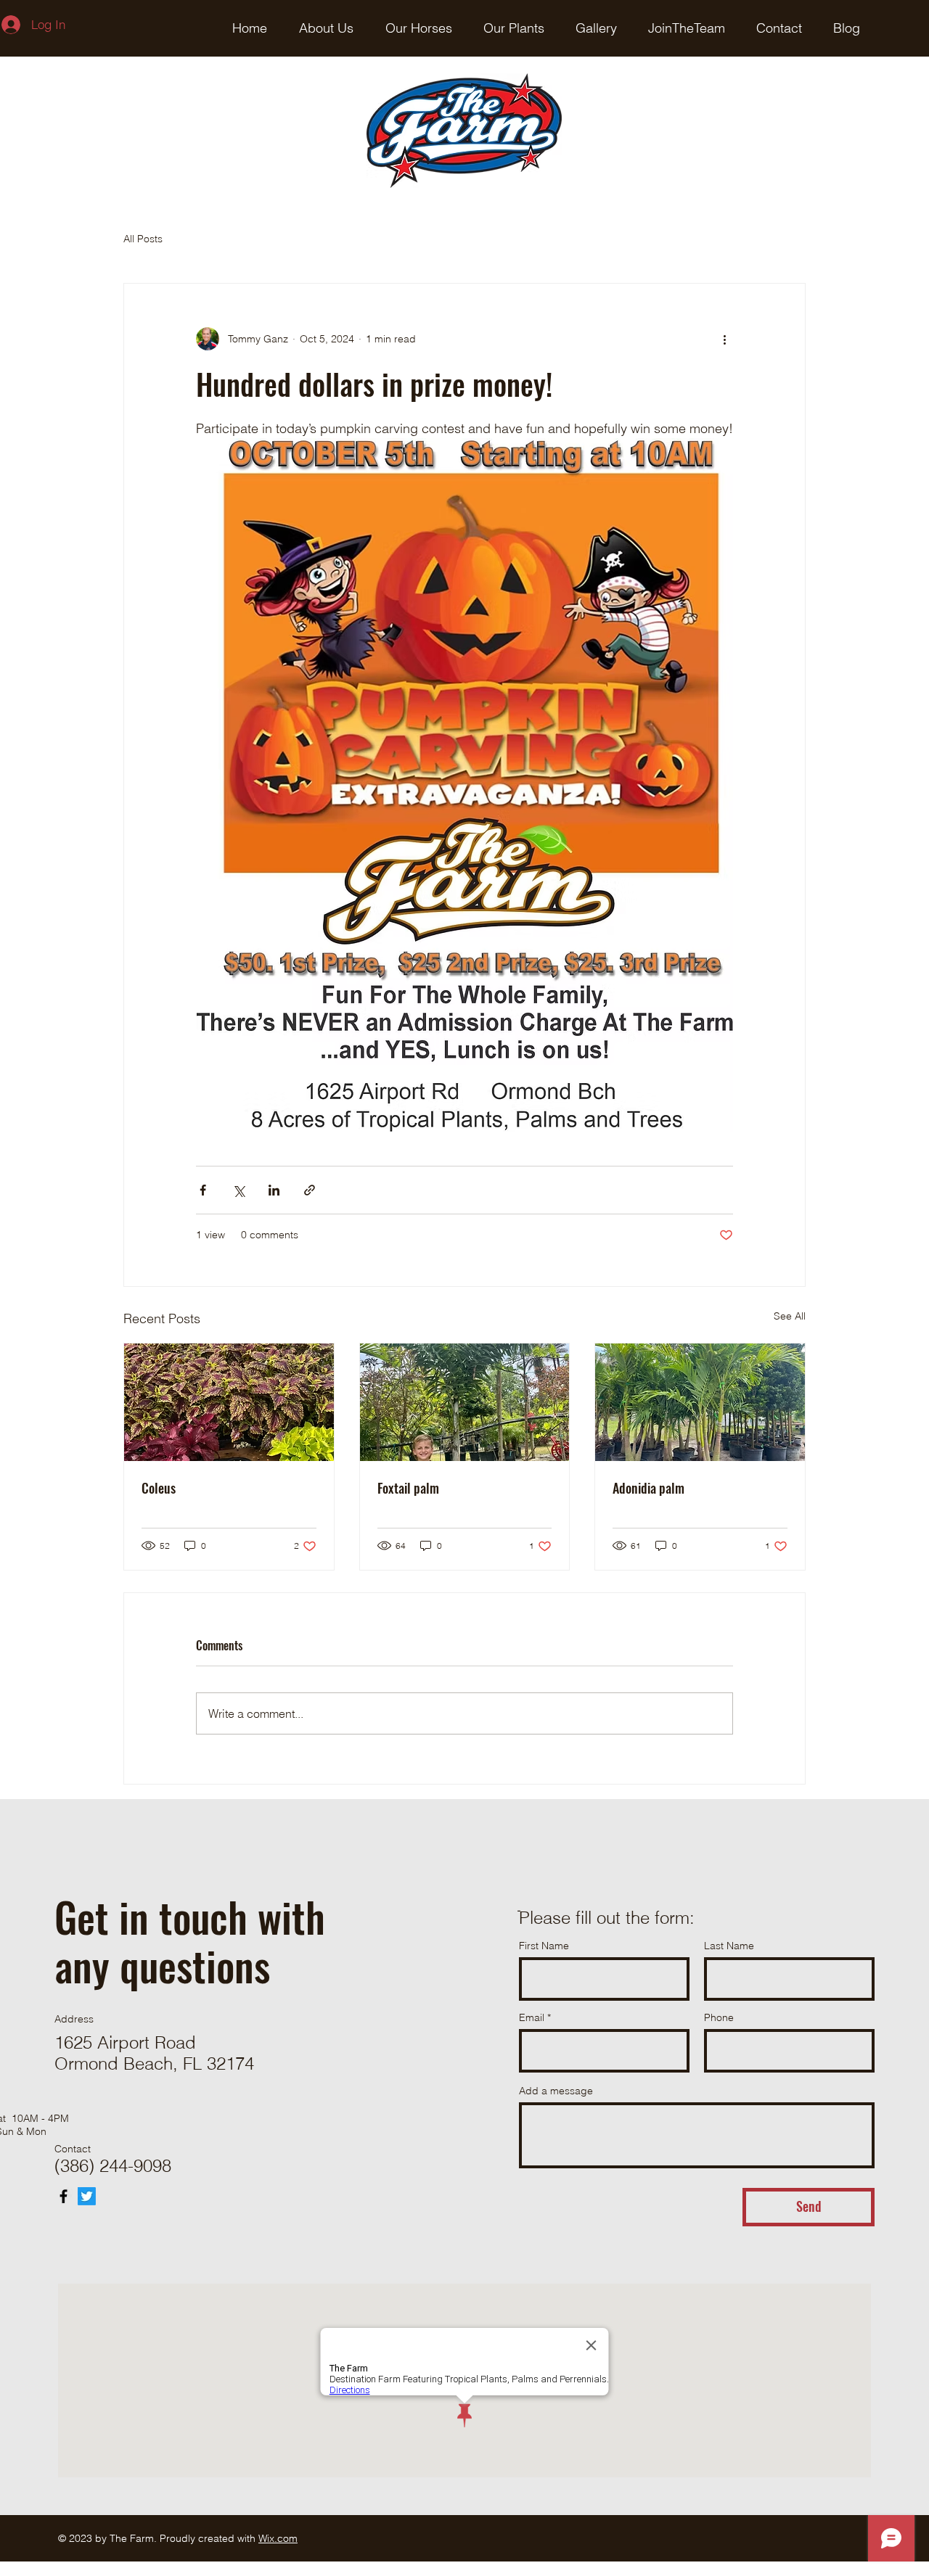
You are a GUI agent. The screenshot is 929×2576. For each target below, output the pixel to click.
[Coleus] (229, 1402)
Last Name (729, 1946)
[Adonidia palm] (700, 1402)
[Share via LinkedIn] (274, 1190)
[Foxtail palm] (465, 1402)
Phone (719, 2017)
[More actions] (724, 339)
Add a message (556, 2091)
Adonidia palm (648, 1488)
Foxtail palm (408, 1488)
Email (532, 2017)
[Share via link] (310, 1190)
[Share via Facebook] (203, 1190)
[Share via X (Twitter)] (238, 1190)
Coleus (159, 1488)
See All (790, 1316)
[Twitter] (87, 2196)
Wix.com (278, 2538)
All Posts (143, 239)
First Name (544, 1946)
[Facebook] (64, 2196)
